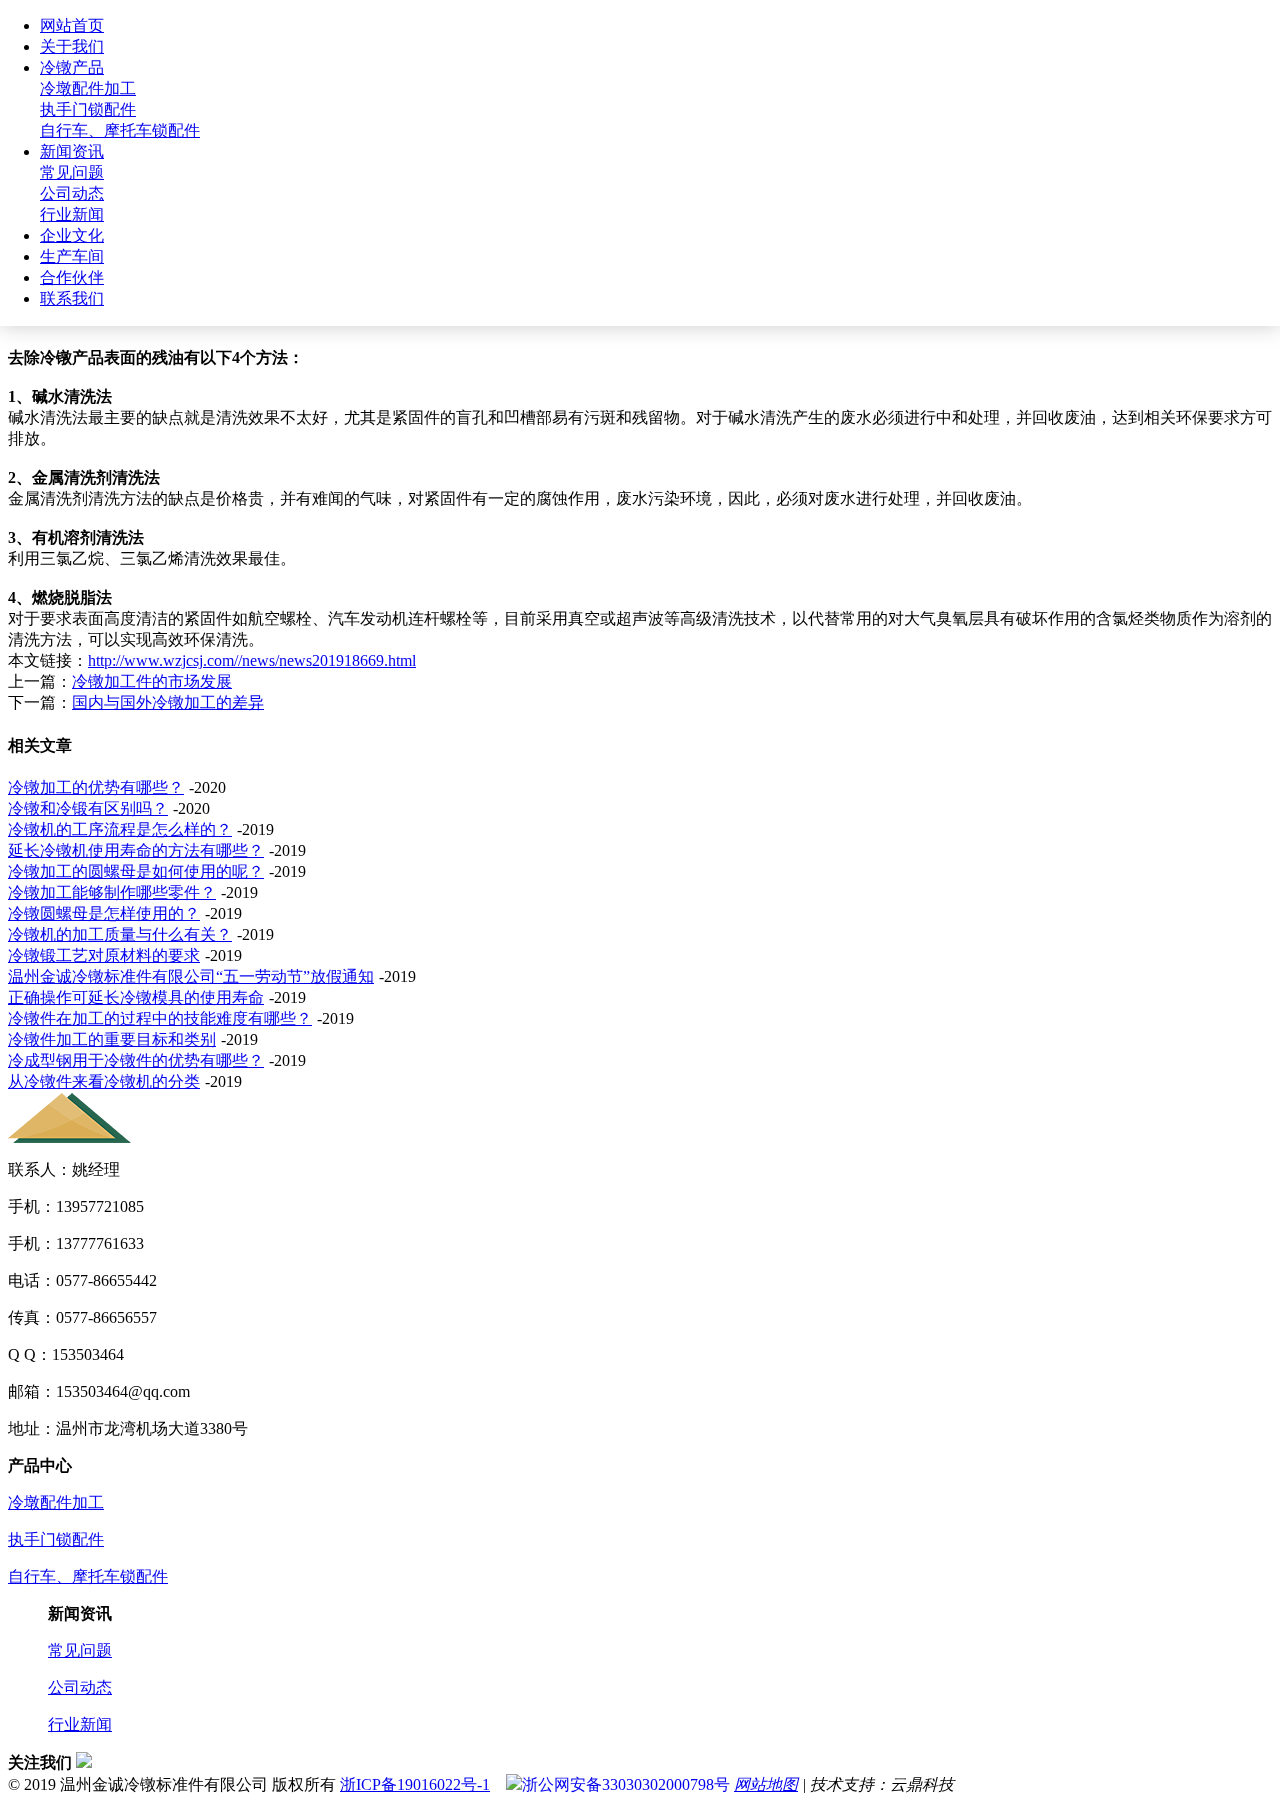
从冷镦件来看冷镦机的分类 (104, 1081)
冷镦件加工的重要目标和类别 (112, 1039)
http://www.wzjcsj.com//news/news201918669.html (252, 660)
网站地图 (766, 1784)
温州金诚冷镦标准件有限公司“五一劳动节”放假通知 (191, 976)
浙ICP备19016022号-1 (415, 1784)
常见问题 (72, 172)
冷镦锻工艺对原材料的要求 (104, 955)
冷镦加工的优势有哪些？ (96, 787)
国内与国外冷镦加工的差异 (168, 702)
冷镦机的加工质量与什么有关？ (120, 934)
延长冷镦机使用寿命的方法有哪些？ (136, 850)
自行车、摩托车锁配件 (120, 130)
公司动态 (72, 193)
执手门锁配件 (88, 109)
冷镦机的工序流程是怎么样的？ (120, 829)
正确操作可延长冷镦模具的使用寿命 (136, 997)
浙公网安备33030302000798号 (626, 1784)
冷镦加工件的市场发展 (152, 681)
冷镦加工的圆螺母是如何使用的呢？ (136, 871)
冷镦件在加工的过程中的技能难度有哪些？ (160, 1018)
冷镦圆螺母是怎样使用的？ (104, 913)
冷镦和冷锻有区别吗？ (88, 808)
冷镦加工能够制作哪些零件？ (112, 892)
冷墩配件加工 (88, 88)
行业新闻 (72, 214)
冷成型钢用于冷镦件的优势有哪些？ (136, 1060)
